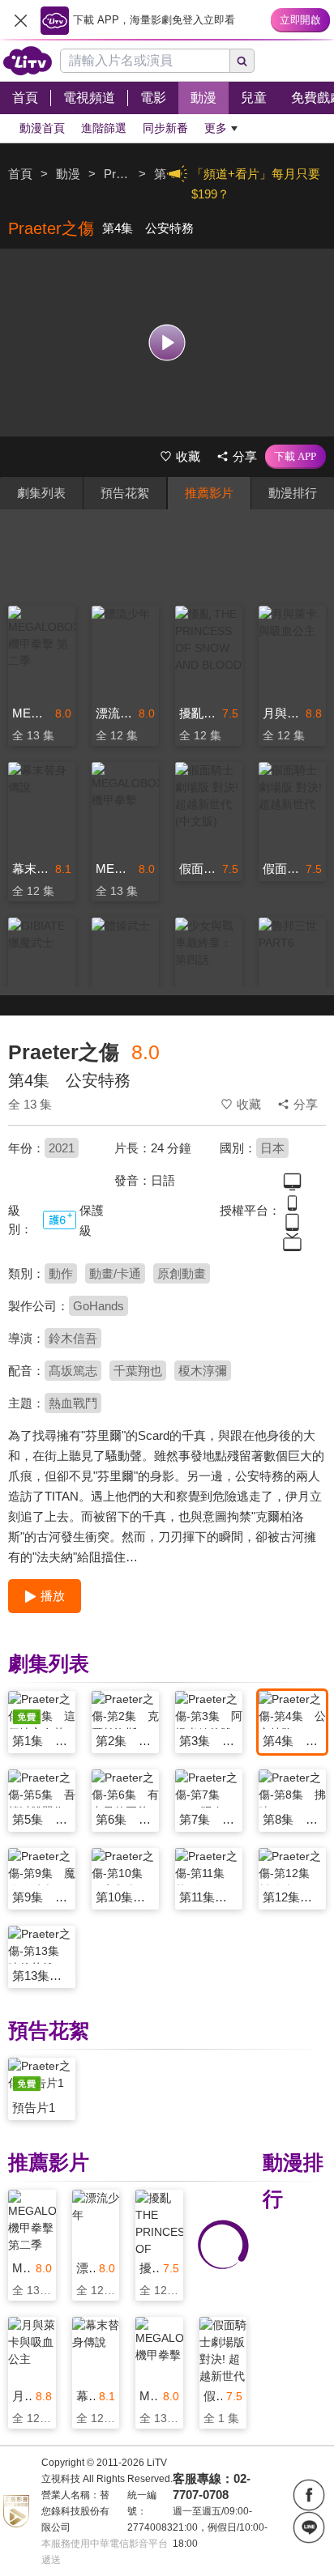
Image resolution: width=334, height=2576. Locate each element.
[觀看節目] (167, 342)
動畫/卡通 (115, 1273)
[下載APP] (295, 457)
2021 (62, 1148)
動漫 (68, 174)
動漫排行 (293, 493)
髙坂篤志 (73, 1371)
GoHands (98, 1306)
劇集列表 (41, 493)
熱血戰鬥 (73, 1403)
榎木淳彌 (203, 1371)
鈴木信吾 (73, 1338)
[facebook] (309, 2495)
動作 (61, 1273)
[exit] (20, 20)
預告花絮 (125, 493)
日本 (272, 1148)
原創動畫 (182, 1273)
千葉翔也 (138, 1371)
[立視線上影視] (28, 61)
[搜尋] (242, 61)
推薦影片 (209, 493)
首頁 (20, 174)
